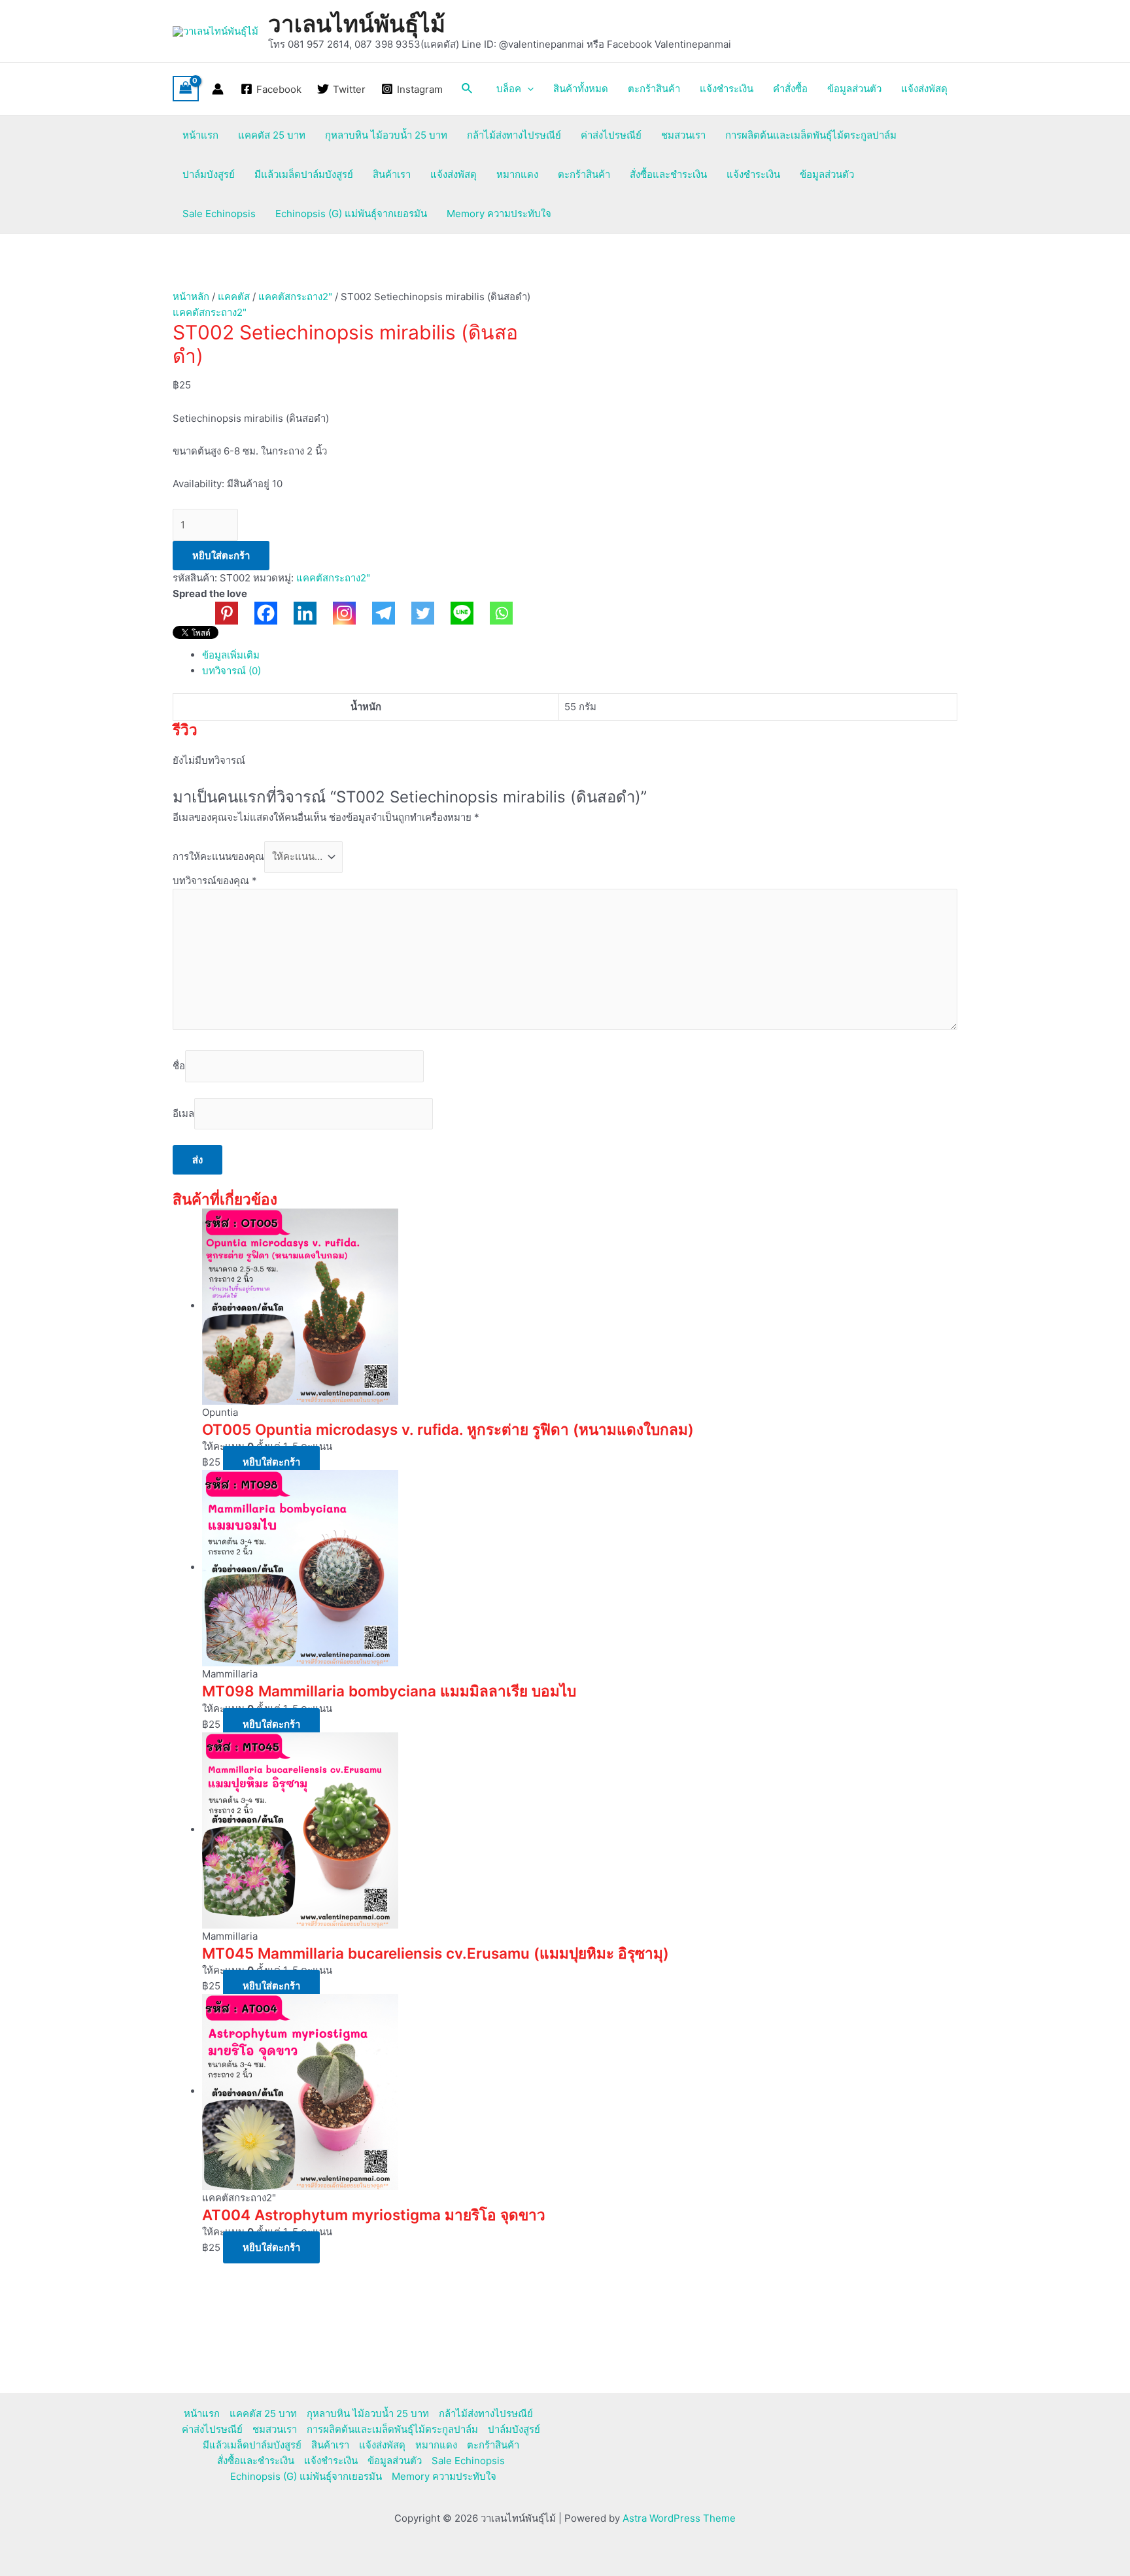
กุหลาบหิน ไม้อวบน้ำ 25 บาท (386, 135)
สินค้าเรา (392, 174)
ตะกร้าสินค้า (654, 89)
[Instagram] (336, 613)
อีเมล (183, 1113)
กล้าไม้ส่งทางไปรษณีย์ (514, 135)
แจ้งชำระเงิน (727, 89)
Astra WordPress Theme (679, 2518)
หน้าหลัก (191, 297)
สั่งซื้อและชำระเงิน (668, 174)
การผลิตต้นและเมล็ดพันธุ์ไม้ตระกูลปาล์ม (811, 135)
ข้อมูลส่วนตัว (854, 89)
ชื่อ (179, 1066)
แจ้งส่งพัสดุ (924, 89)
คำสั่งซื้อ (790, 89)
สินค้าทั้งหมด (581, 89)
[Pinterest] (218, 613)
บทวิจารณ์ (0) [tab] (231, 671)
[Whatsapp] (493, 613)
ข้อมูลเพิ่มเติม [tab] (231, 655)
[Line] (454, 613)
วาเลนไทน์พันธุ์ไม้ (357, 24)
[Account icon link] (218, 89)
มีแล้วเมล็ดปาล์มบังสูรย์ (304, 174)
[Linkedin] (297, 613)
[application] (527, 89)
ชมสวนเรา (683, 135)
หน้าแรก (200, 135)
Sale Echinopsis (219, 214)
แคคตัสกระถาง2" (295, 297)
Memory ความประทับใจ (499, 214)
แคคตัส (234, 297)
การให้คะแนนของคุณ (218, 856)
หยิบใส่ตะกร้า (221, 556)
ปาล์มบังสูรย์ (209, 174)
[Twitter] (415, 613)
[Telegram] (375, 613)
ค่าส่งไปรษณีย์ (611, 135)
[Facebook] (258, 613)
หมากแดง (517, 174)
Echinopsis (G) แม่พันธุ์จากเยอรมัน (351, 214)
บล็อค (509, 89)
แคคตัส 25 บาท (272, 135)
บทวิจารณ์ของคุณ (215, 881)
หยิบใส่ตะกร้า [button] (271, 1462)
